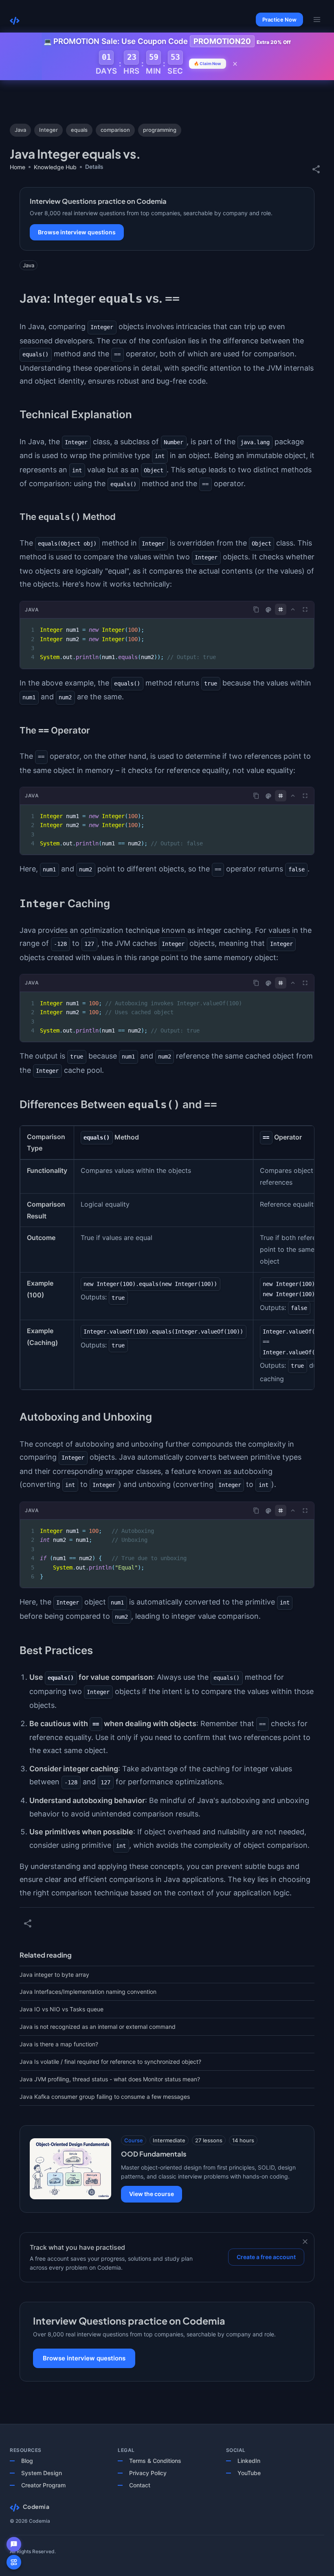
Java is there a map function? (59, 2044)
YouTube (249, 2473)
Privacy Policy (148, 2473)
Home (18, 167)
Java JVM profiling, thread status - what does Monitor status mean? (110, 2079)
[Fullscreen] (305, 609)
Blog (27, 2461)
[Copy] (256, 609)
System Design (42, 2473)
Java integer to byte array (54, 1975)
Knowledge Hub (55, 167)
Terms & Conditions (155, 2461)
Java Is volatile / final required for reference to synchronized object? (110, 2062)
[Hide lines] (281, 609)
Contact (140, 2485)
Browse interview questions (77, 232)
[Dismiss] (305, 2242)
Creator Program (43, 2485)
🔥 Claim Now (208, 63)
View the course (152, 2194)
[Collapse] (293, 609)
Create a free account (266, 2257)
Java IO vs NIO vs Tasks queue (62, 2009)
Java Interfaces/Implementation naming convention (88, 1992)
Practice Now (279, 20)
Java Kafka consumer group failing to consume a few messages (105, 2097)
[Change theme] (268, 610)
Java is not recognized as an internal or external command (98, 2027)
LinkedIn (249, 2461)
